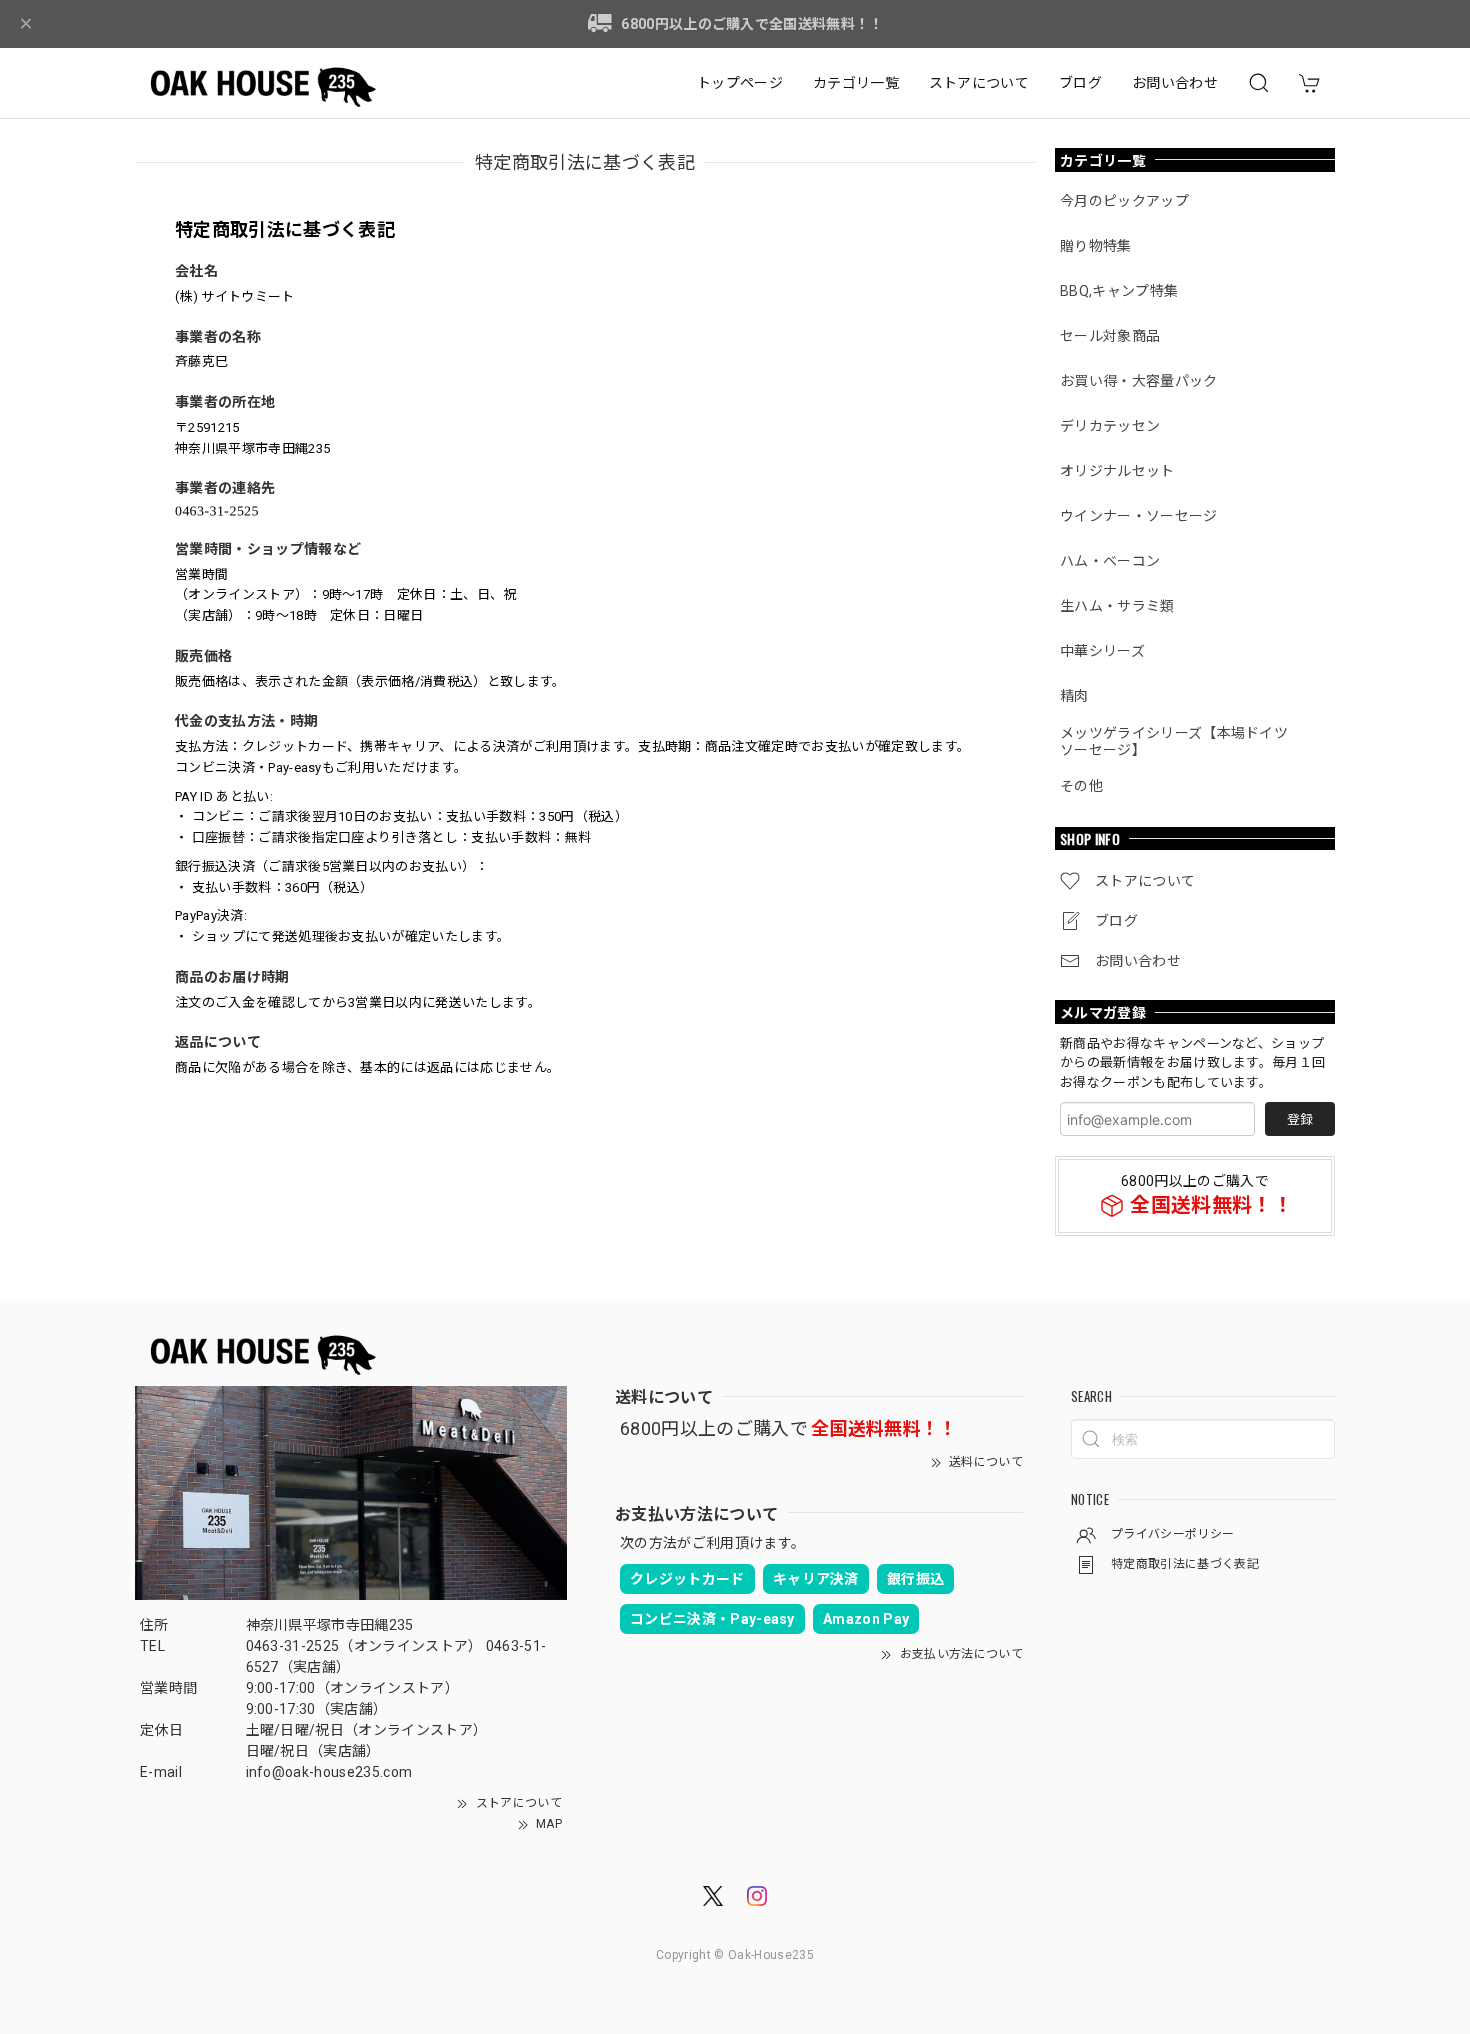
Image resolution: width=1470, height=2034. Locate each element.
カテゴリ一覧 (856, 83)
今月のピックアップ (1124, 201)
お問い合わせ (1175, 83)
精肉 (1074, 696)
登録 (1300, 1119)
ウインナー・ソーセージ (1139, 516)
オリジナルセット (1117, 471)
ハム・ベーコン (1110, 561)
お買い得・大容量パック (1139, 381)
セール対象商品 (1110, 336)
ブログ (1080, 83)
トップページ (740, 83)
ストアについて (979, 83)
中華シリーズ (1102, 651)
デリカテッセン (1110, 426)
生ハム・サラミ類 (1117, 606)
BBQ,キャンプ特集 (1119, 291)
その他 (1081, 786)
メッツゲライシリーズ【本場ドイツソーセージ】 (1174, 741)
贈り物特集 (1096, 246)
